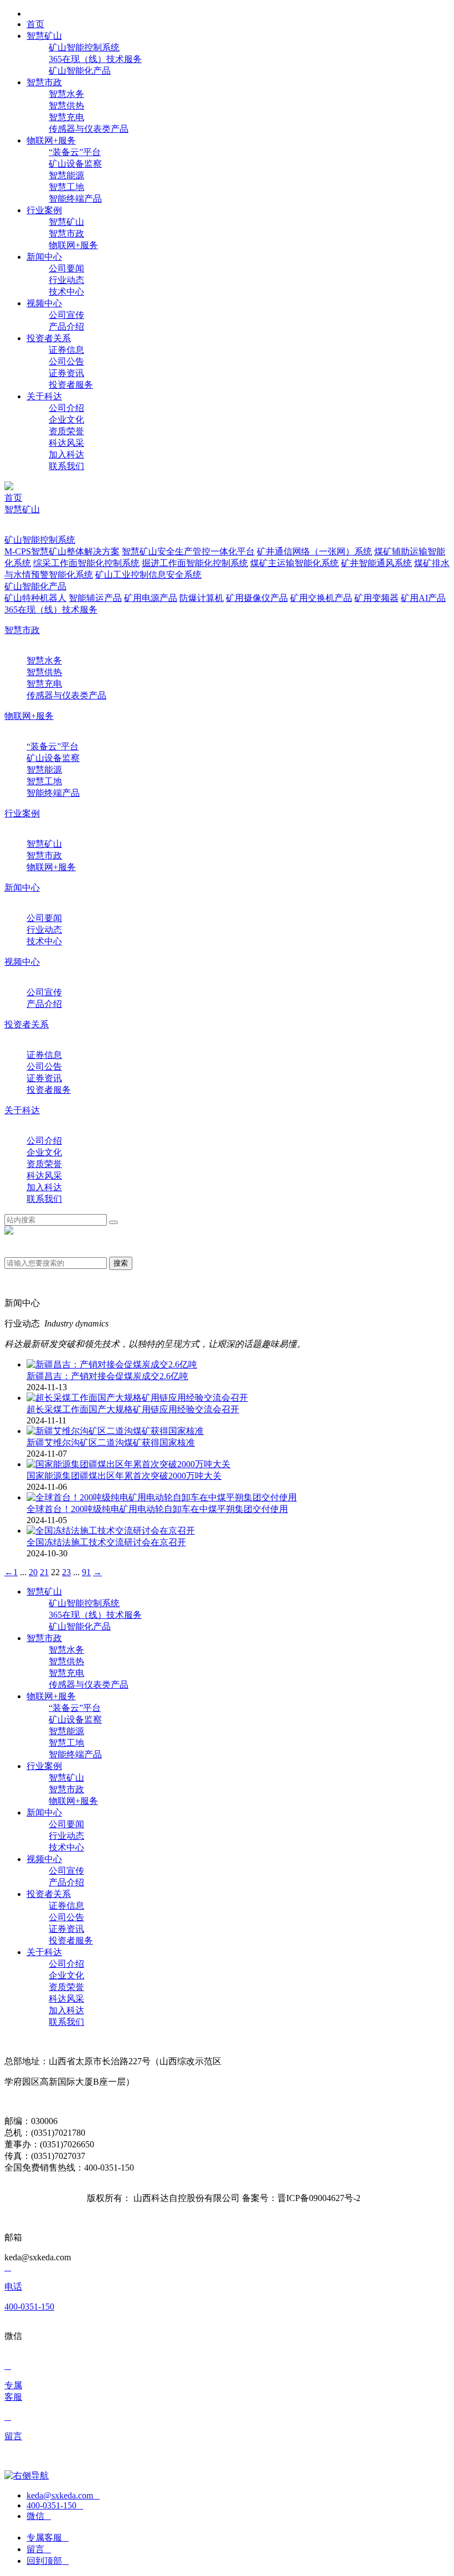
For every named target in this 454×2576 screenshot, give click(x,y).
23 (66, 1572)
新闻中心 (22, 888)
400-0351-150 (55, 2505)
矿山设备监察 (75, 164)
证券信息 (66, 350)
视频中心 (22, 962)
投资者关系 (27, 1024)
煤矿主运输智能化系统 (295, 563)
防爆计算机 (202, 598)
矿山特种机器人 (35, 598)
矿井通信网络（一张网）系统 (314, 551)
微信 (39, 2516)
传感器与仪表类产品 (89, 129)
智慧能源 (66, 175)
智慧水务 (66, 94)
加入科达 (66, 454)
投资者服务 (71, 385)
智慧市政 (66, 233)
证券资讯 (66, 373)
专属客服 (48, 2538)
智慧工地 (66, 187)
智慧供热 (66, 106)
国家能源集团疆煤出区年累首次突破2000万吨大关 (124, 1476)
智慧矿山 (66, 222)
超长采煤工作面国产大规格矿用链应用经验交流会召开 (133, 1409)
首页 (13, 498)
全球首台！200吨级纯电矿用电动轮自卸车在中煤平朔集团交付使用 (157, 1509)
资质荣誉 (66, 431)
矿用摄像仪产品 (257, 598)
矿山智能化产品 (80, 71)
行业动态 (66, 280)
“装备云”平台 (75, 152)
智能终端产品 (75, 199)
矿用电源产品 (151, 598)
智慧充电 (66, 117)
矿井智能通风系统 (376, 563)
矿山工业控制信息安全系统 (148, 575)
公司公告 (66, 361)
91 (86, 1572)
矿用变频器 (376, 598)
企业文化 (66, 420)
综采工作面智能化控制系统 (86, 563)
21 (44, 1572)
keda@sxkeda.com (63, 2495)
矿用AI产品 (423, 598)
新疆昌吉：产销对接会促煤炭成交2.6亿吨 (107, 1376)
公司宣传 (66, 315)
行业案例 (22, 813)
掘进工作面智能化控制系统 (195, 563)
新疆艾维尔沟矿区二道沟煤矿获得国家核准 (111, 1443)
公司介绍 (66, 408)
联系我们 (66, 466)
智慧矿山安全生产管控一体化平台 (188, 551)
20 (33, 1572)
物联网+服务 (73, 245)
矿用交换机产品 (321, 598)
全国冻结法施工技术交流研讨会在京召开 (106, 1542)
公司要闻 (66, 268)
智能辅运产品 (95, 598)
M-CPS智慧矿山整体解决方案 (62, 551)
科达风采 (66, 443)
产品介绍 (66, 327)
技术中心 (66, 292)
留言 (39, 2549)
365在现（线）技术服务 (95, 59)
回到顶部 (48, 2561)
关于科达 (22, 1110)
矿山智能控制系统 (84, 47)
